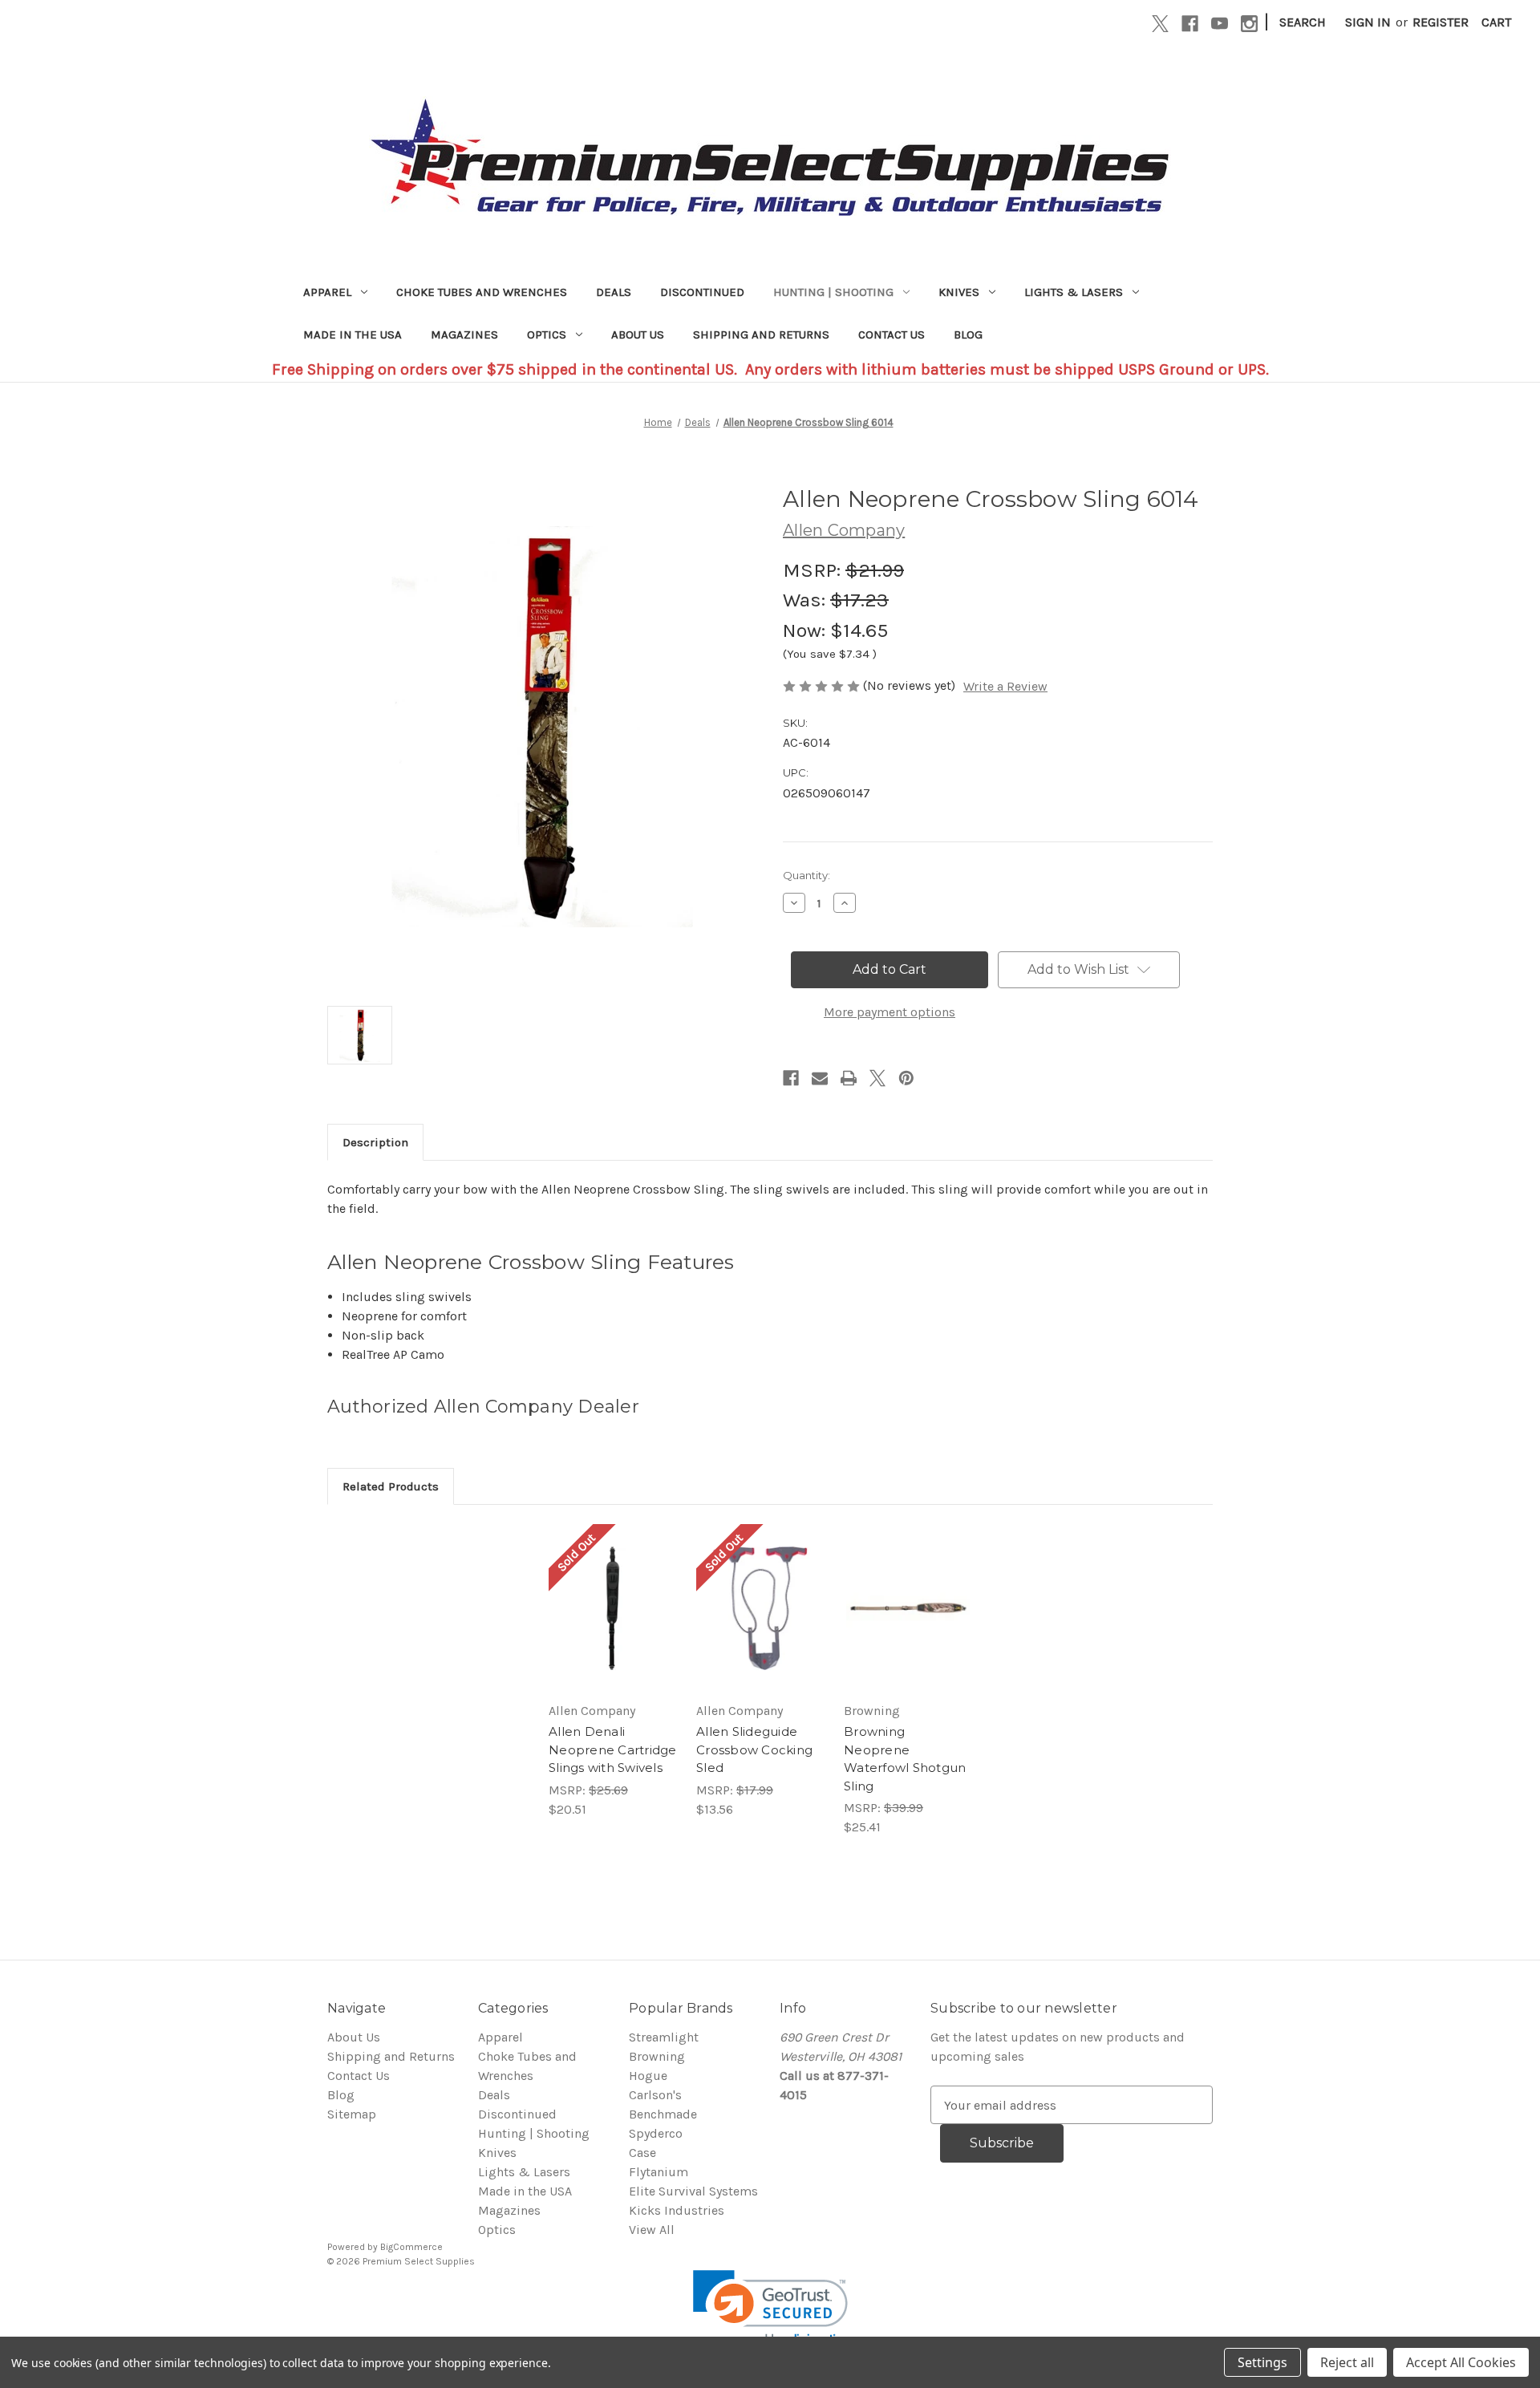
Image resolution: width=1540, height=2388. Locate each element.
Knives (959, 292)
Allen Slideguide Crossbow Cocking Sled (754, 1749)
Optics (547, 334)
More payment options (890, 1012)
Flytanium (659, 2172)
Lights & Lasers (1074, 292)
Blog (968, 334)
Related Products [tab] (391, 1486)
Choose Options (908, 1624)
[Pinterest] (906, 1078)
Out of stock (613, 1624)
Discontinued (702, 292)
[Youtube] (1220, 24)
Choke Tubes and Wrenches (482, 292)
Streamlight (664, 2037)
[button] (770, 2309)
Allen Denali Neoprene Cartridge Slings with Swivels (613, 1749)
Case (642, 2153)
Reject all (1347, 2362)
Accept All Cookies (1461, 2362)
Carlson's (655, 2095)
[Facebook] (1190, 24)
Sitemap (352, 2114)
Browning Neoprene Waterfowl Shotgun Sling (905, 1759)
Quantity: (806, 875)
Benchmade (663, 2114)
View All (652, 2230)
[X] (1160, 24)
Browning (657, 2056)
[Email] (820, 1078)
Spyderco (656, 2133)
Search (1303, 22)
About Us (638, 334)
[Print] (849, 1078)
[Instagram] (1249, 24)
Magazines (464, 334)
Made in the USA (353, 334)
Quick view (610, 1592)
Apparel (327, 292)
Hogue (648, 2076)
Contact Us (892, 334)
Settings (1262, 2362)
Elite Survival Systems (693, 2191)
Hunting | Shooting (833, 292)
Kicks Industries (677, 2210)
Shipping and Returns (761, 334)
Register (1441, 22)
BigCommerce (411, 2247)
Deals (614, 292)
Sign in (1368, 22)
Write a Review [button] (1005, 686)
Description (375, 1142)
